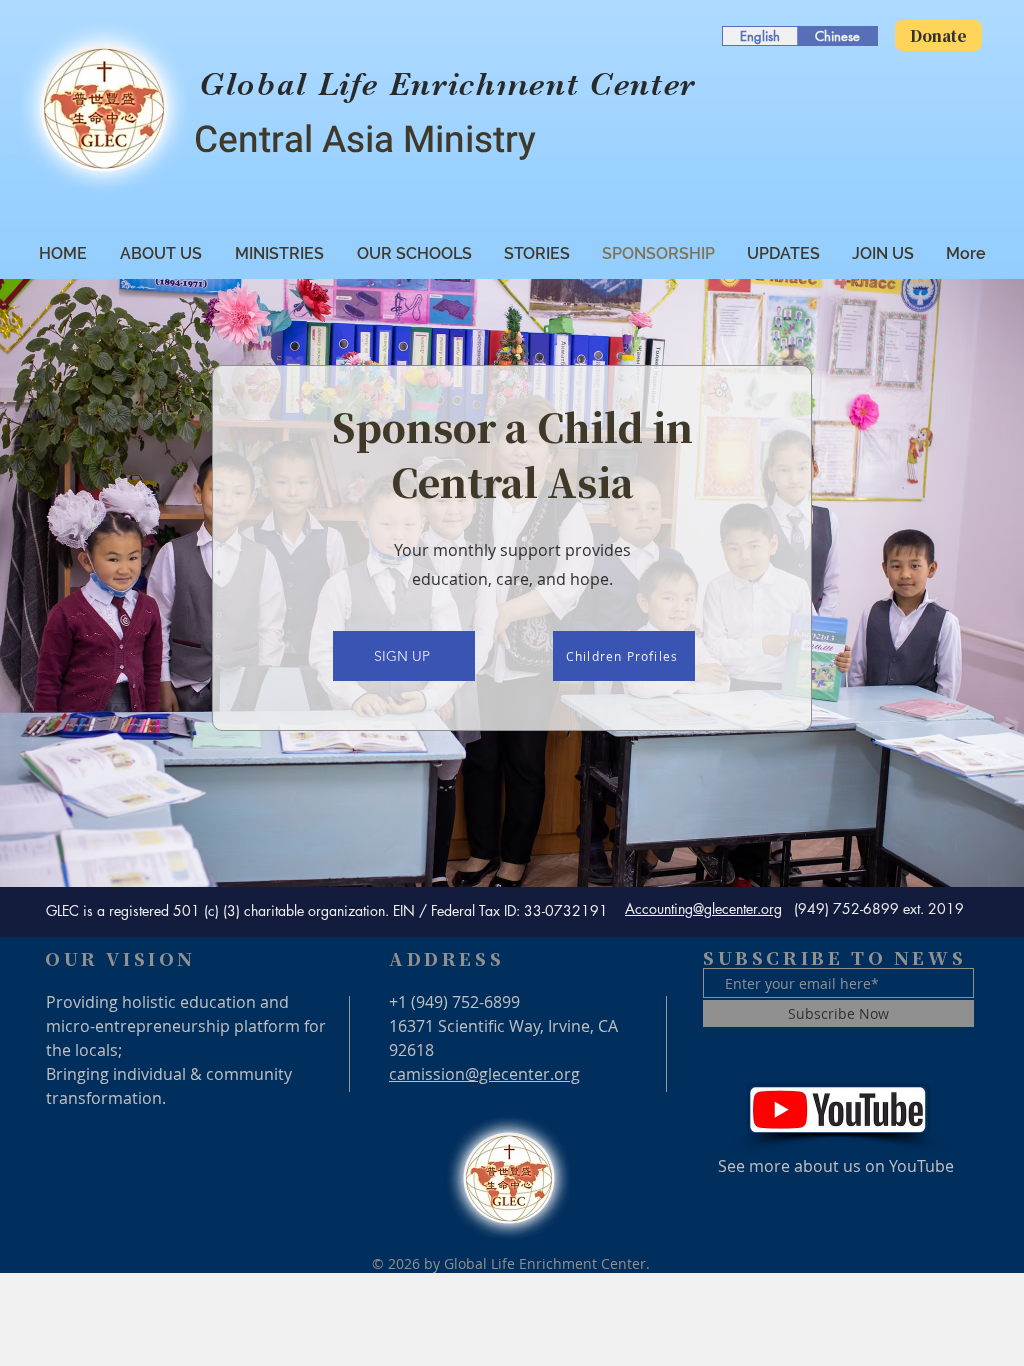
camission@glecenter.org (484, 1074)
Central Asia (298, 140)
